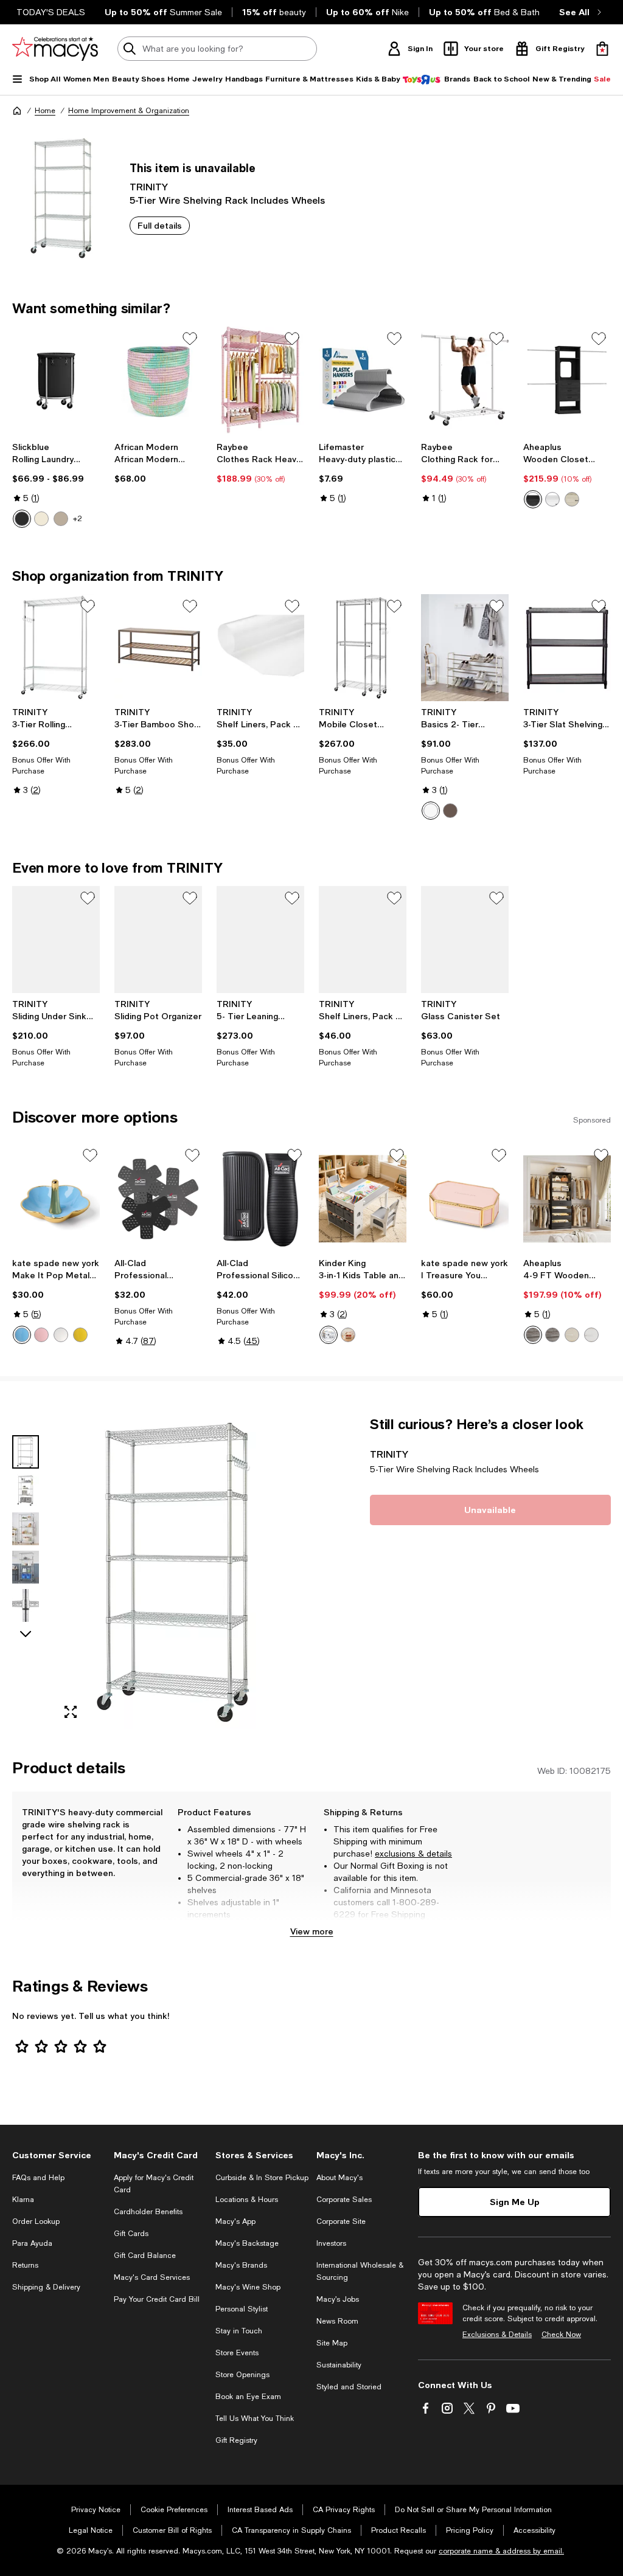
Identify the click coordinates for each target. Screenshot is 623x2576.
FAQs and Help (38, 2178)
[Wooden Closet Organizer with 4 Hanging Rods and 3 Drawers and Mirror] (567, 380)
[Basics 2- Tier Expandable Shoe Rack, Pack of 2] (465, 648)
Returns (25, 2265)
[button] (158, 1572)
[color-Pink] (41, 1335)
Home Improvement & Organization (129, 111)
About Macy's (339, 2178)
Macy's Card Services (152, 2277)
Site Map (332, 2343)
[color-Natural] (348, 1335)
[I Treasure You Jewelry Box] (465, 1199)
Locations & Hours (247, 2200)
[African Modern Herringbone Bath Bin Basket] (158, 380)
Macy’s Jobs (338, 2299)
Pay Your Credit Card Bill (157, 2299)
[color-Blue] (22, 1335)
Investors (331, 2243)
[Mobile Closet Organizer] (363, 648)
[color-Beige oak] (572, 499)
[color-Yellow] (80, 1335)
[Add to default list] (190, 339)
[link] (56, 485)
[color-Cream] (41, 519)
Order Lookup (36, 2221)
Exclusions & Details (497, 2335)
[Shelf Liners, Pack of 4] (260, 648)
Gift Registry (236, 2440)
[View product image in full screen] (71, 1712)
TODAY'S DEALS (51, 12)
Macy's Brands (241, 2265)
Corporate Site (341, 2221)
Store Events (237, 2353)
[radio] (22, 519)
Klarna (23, 2200)
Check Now (561, 2335)
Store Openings (242, 2375)
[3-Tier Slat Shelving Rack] (567, 648)
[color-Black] (22, 519)
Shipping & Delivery (46, 2287)
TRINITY (149, 186)
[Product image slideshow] (179, 1572)
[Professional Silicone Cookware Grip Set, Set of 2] (260, 1199)
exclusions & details (413, 1854)
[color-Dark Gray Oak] (552, 1335)
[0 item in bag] (602, 49)
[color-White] (552, 499)
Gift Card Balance (145, 2256)
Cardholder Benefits (148, 2212)
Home (45, 111)
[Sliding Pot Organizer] (158, 940)
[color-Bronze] (450, 811)
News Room (337, 2321)
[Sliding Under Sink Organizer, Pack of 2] (56, 940)
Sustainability (339, 2365)
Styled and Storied (349, 2387)
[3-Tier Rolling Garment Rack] (56, 648)
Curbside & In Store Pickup (262, 2178)
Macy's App (235, 2221)
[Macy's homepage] (17, 111)
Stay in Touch (239, 2331)
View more (312, 1931)
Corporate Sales (344, 2200)
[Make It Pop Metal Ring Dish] (56, 1199)
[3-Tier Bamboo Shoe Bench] (158, 648)
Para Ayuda (32, 2243)
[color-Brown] (61, 519)
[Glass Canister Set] (465, 940)
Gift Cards (131, 2234)
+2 (78, 519)
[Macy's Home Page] (55, 49)
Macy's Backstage (247, 2243)
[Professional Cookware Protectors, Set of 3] (158, 1199)
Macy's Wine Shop (248, 2287)
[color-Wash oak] (572, 1335)
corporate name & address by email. (501, 2551)
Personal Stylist (242, 2309)
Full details (160, 225)
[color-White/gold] (61, 1335)
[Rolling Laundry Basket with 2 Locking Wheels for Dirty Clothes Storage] (56, 380)
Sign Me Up (515, 2202)
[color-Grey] (329, 1335)
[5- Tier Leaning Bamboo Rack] (260, 940)
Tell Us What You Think (255, 2418)
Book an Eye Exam (248, 2397)
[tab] (26, 1452)
